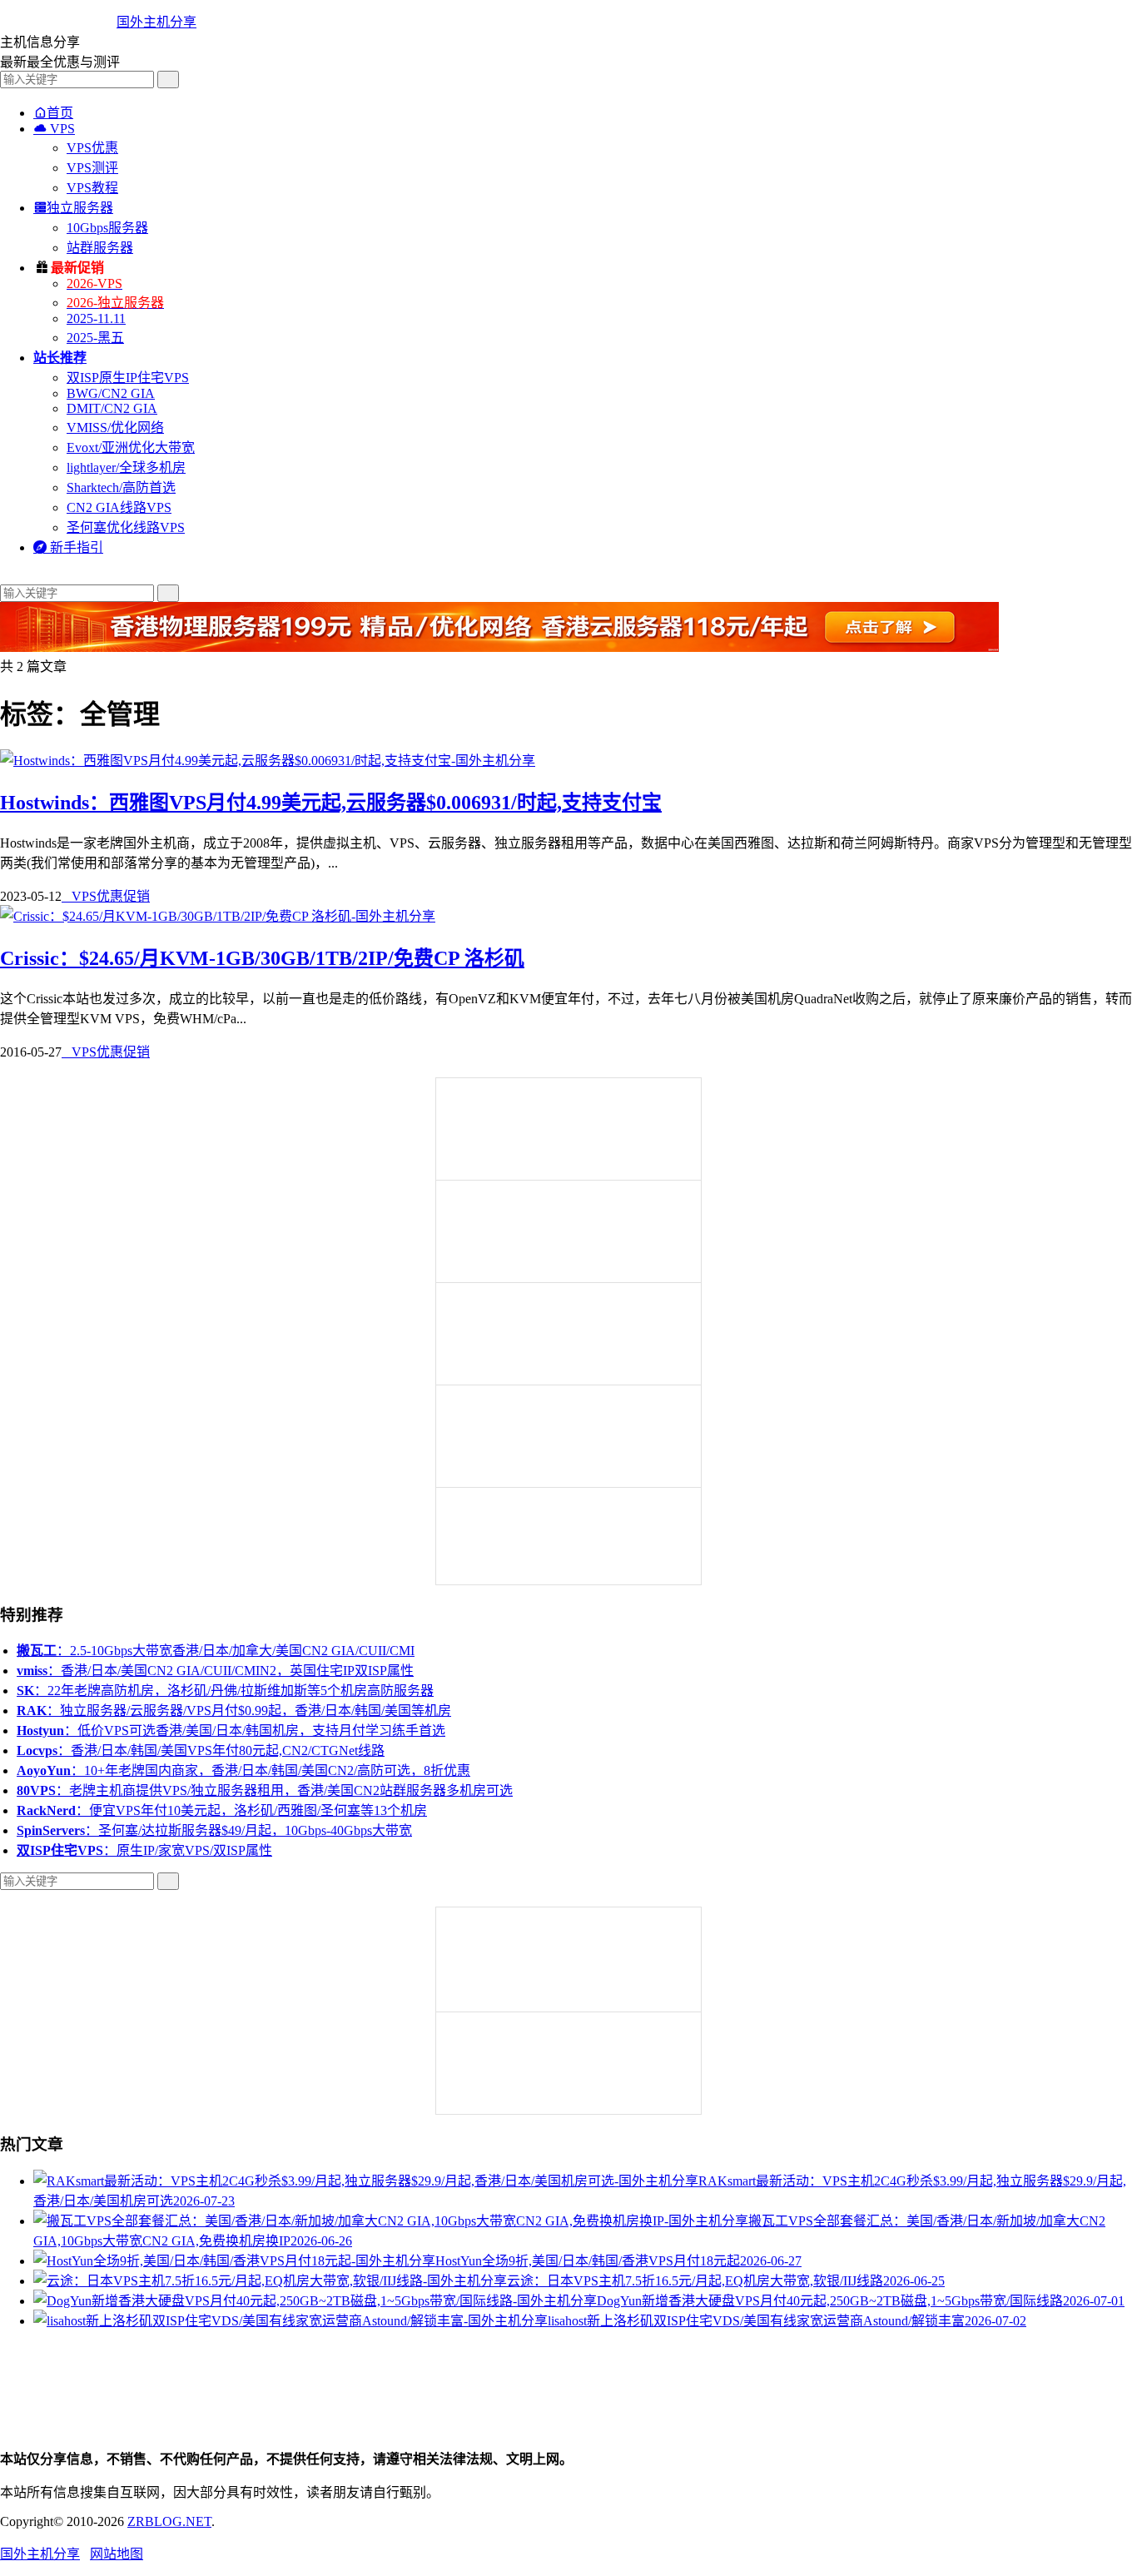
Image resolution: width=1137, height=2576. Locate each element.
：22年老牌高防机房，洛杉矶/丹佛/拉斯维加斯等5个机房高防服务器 (225, 1691)
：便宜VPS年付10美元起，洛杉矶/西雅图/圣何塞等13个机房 (222, 1810)
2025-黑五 (95, 338)
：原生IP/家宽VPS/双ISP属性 (144, 1850)
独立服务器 (73, 208)
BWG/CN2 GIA (111, 393)
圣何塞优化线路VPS (126, 527)
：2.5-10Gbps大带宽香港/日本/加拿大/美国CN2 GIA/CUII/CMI (216, 1651)
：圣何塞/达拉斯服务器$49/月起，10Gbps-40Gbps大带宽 (214, 1830)
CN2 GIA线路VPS (119, 507)
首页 (53, 113)
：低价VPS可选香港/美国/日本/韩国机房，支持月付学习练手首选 (231, 1731)
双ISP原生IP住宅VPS (128, 378)
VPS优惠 (92, 148)
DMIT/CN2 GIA (112, 408)
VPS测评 (92, 168)
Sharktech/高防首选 (121, 487)
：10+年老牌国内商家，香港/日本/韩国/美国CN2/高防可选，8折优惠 (243, 1770)
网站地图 (117, 2554)
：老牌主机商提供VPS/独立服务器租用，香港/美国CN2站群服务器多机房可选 (265, 1790)
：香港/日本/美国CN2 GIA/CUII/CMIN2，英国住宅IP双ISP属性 (215, 1671)
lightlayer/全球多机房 (126, 467)
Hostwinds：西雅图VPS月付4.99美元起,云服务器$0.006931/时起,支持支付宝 (331, 803)
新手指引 (68, 547)
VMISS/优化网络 (115, 428)
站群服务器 (100, 248)
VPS (54, 129)
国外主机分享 (156, 22)
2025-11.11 (96, 318)
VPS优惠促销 (106, 896)
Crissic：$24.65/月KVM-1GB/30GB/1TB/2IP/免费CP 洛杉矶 (262, 958)
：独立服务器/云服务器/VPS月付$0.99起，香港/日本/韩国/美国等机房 (234, 1711)
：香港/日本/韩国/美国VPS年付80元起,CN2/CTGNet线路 (201, 1750)
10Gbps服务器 (107, 228)
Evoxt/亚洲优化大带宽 (131, 448)
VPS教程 (92, 188)
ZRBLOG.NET (169, 2521)
